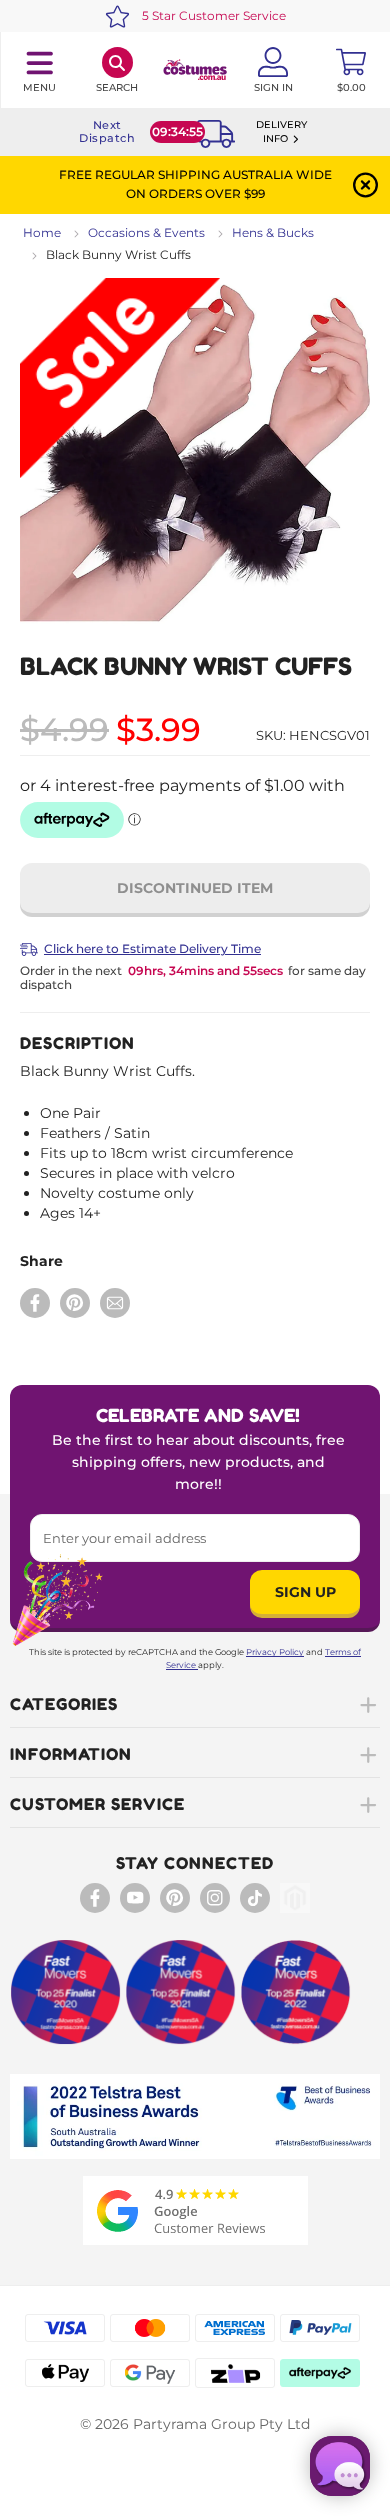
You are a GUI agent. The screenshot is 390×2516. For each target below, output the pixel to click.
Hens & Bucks (273, 232)
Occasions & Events (146, 232)
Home (42, 232)
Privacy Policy (275, 1652)
